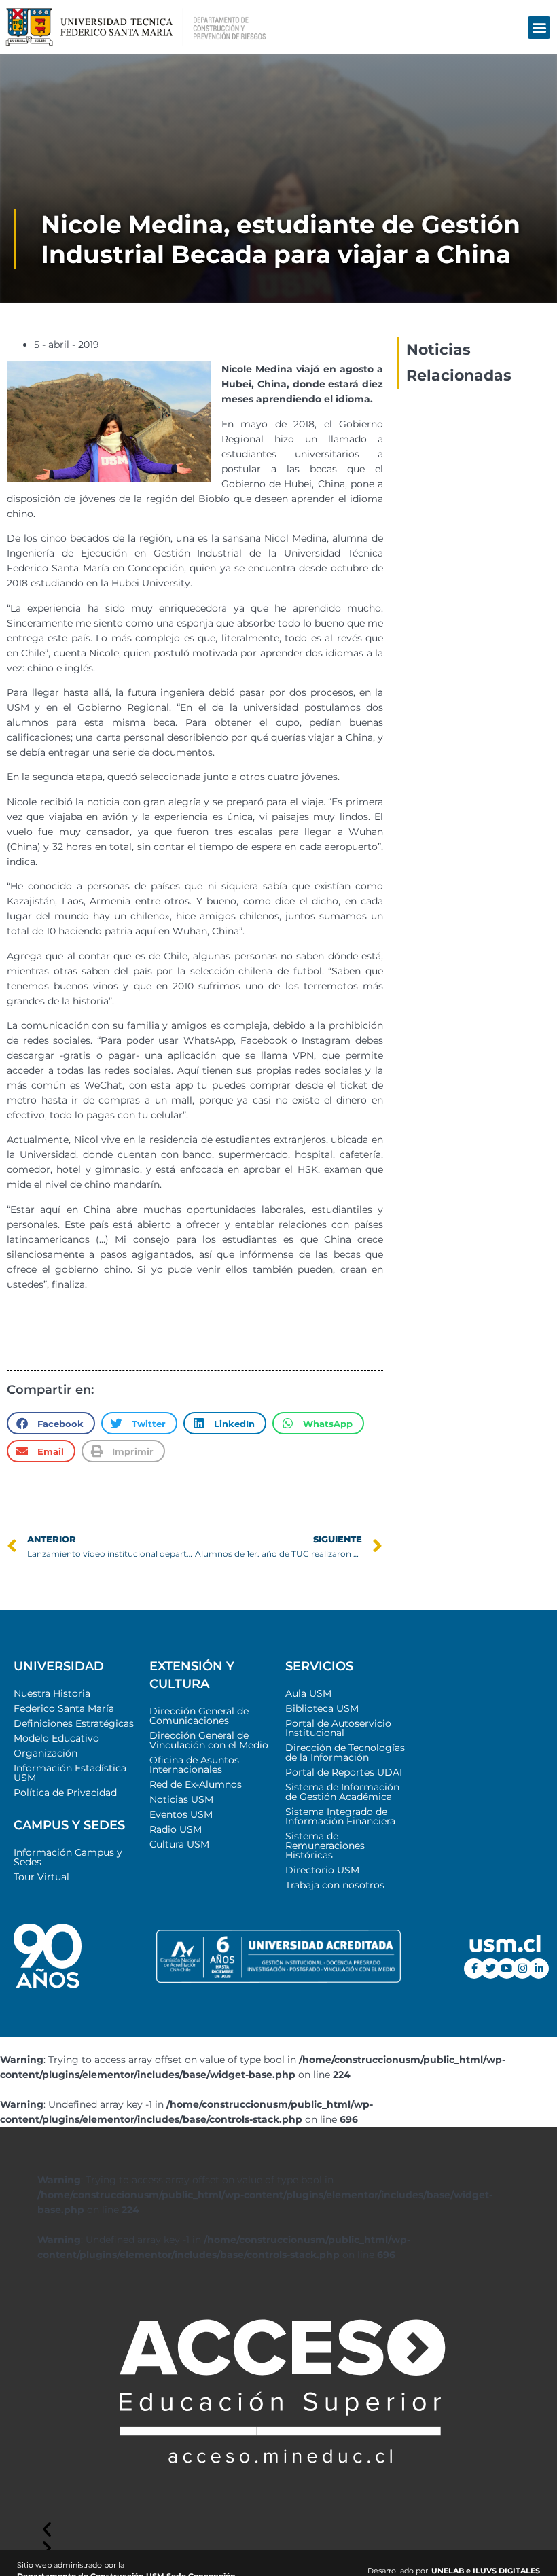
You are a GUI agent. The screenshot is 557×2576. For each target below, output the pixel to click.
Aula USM (308, 1693)
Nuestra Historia (52, 1693)
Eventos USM (181, 1814)
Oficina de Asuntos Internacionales (194, 1765)
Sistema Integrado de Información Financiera (340, 1816)
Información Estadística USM (70, 1773)
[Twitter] (490, 1969)
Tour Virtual (41, 1877)
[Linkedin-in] (539, 1969)
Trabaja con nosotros (335, 1885)
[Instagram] (522, 1969)
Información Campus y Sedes (68, 1857)
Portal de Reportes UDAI (344, 1772)
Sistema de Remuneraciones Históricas (325, 1846)
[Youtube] (507, 1969)
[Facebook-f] (474, 1969)
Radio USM (176, 1829)
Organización (46, 1753)
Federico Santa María (64, 1708)
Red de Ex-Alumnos (196, 1784)
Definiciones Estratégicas (74, 1723)
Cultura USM (179, 1844)
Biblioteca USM (322, 1708)
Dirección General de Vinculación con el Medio (209, 1740)
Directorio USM (322, 1870)
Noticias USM (181, 1799)
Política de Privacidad (65, 1793)
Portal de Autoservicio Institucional (338, 1728)
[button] (539, 28)
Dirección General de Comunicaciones (199, 1716)
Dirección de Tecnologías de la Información (345, 1752)
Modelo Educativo (56, 1738)
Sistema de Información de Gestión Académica (342, 1792)
